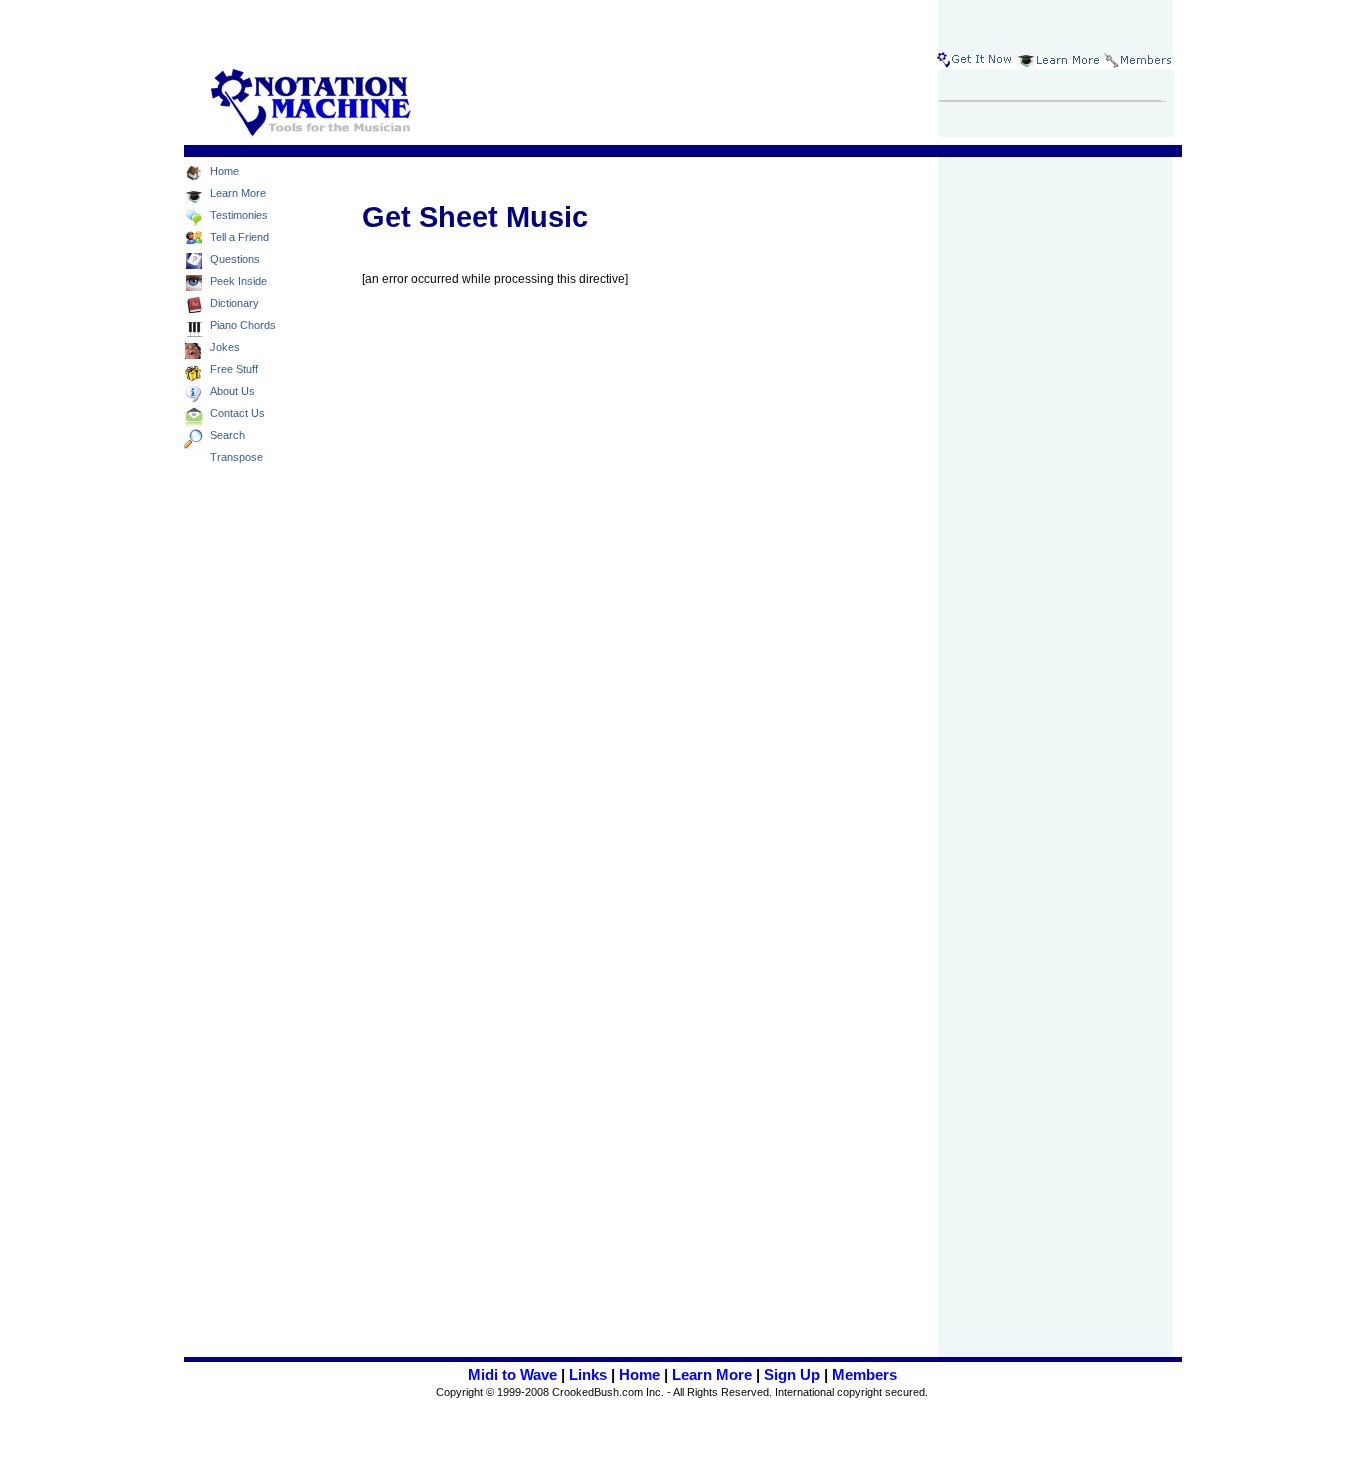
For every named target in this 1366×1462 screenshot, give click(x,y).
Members (864, 1375)
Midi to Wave (512, 1375)
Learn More (712, 1375)
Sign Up (792, 1375)
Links (588, 1375)
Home (639, 1375)
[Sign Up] (976, 60)
